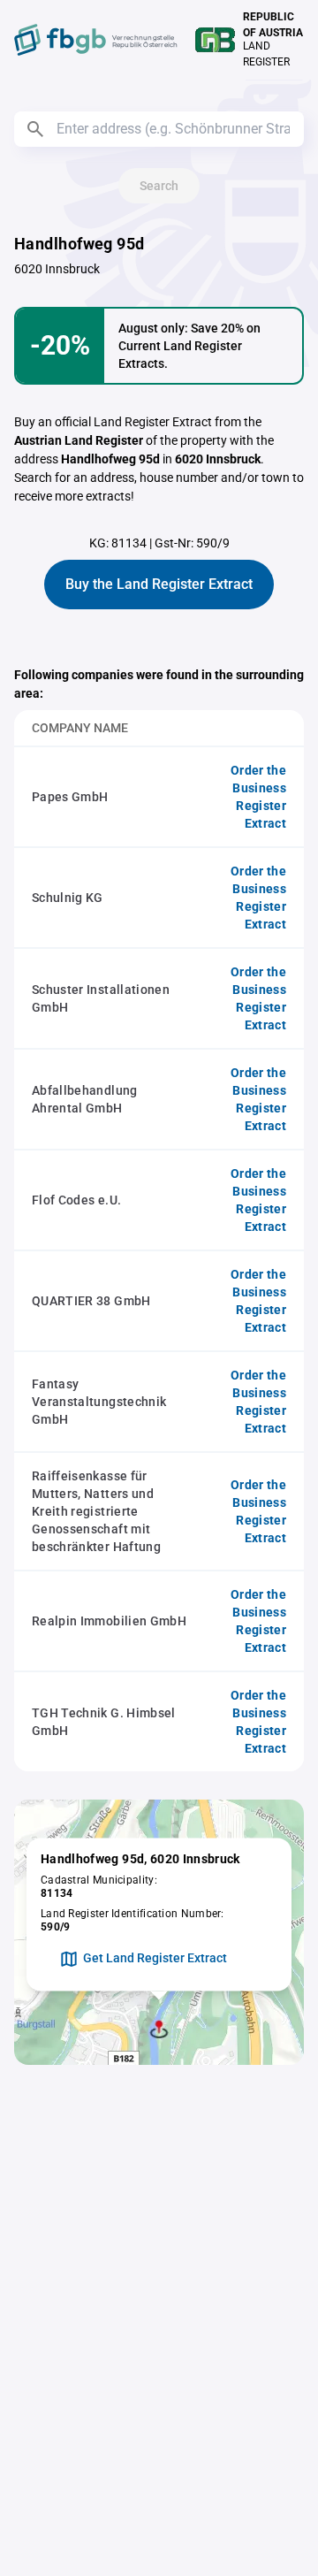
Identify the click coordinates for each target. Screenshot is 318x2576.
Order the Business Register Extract (258, 797)
